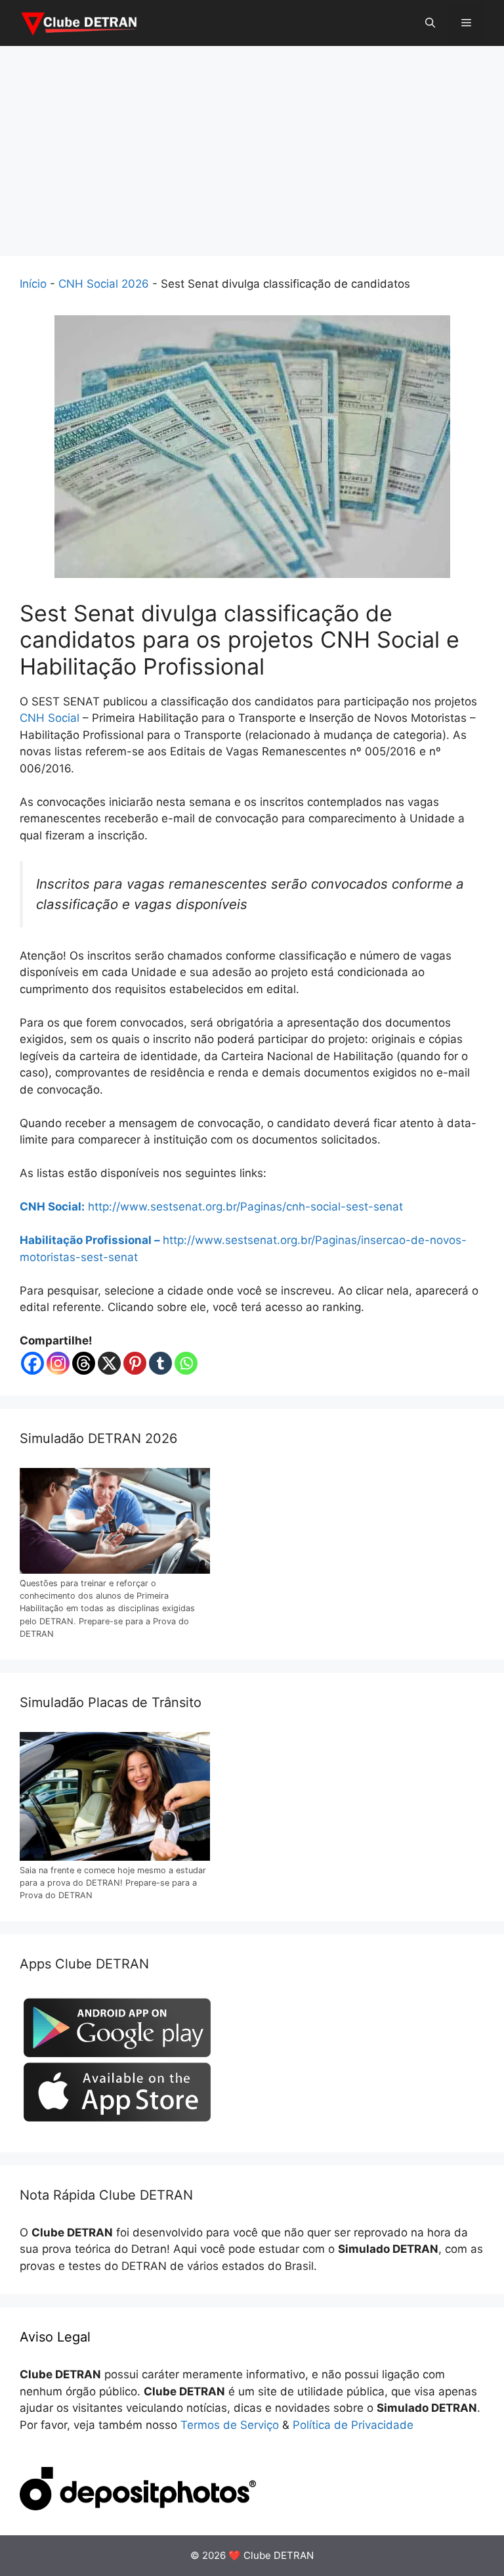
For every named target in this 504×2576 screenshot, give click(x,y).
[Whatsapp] (186, 1363)
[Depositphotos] (138, 2506)
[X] (109, 1363)
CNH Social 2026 (104, 284)
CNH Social (50, 718)
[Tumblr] (160, 1363)
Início (33, 284)
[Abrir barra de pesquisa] (430, 23)
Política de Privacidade (353, 2425)
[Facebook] (32, 1363)
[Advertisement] (252, 144)
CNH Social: (52, 1207)
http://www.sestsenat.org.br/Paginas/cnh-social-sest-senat (245, 1207)
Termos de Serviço (230, 2425)
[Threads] (84, 1363)
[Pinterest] (135, 1363)
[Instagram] (58, 1363)
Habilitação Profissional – (91, 1240)
